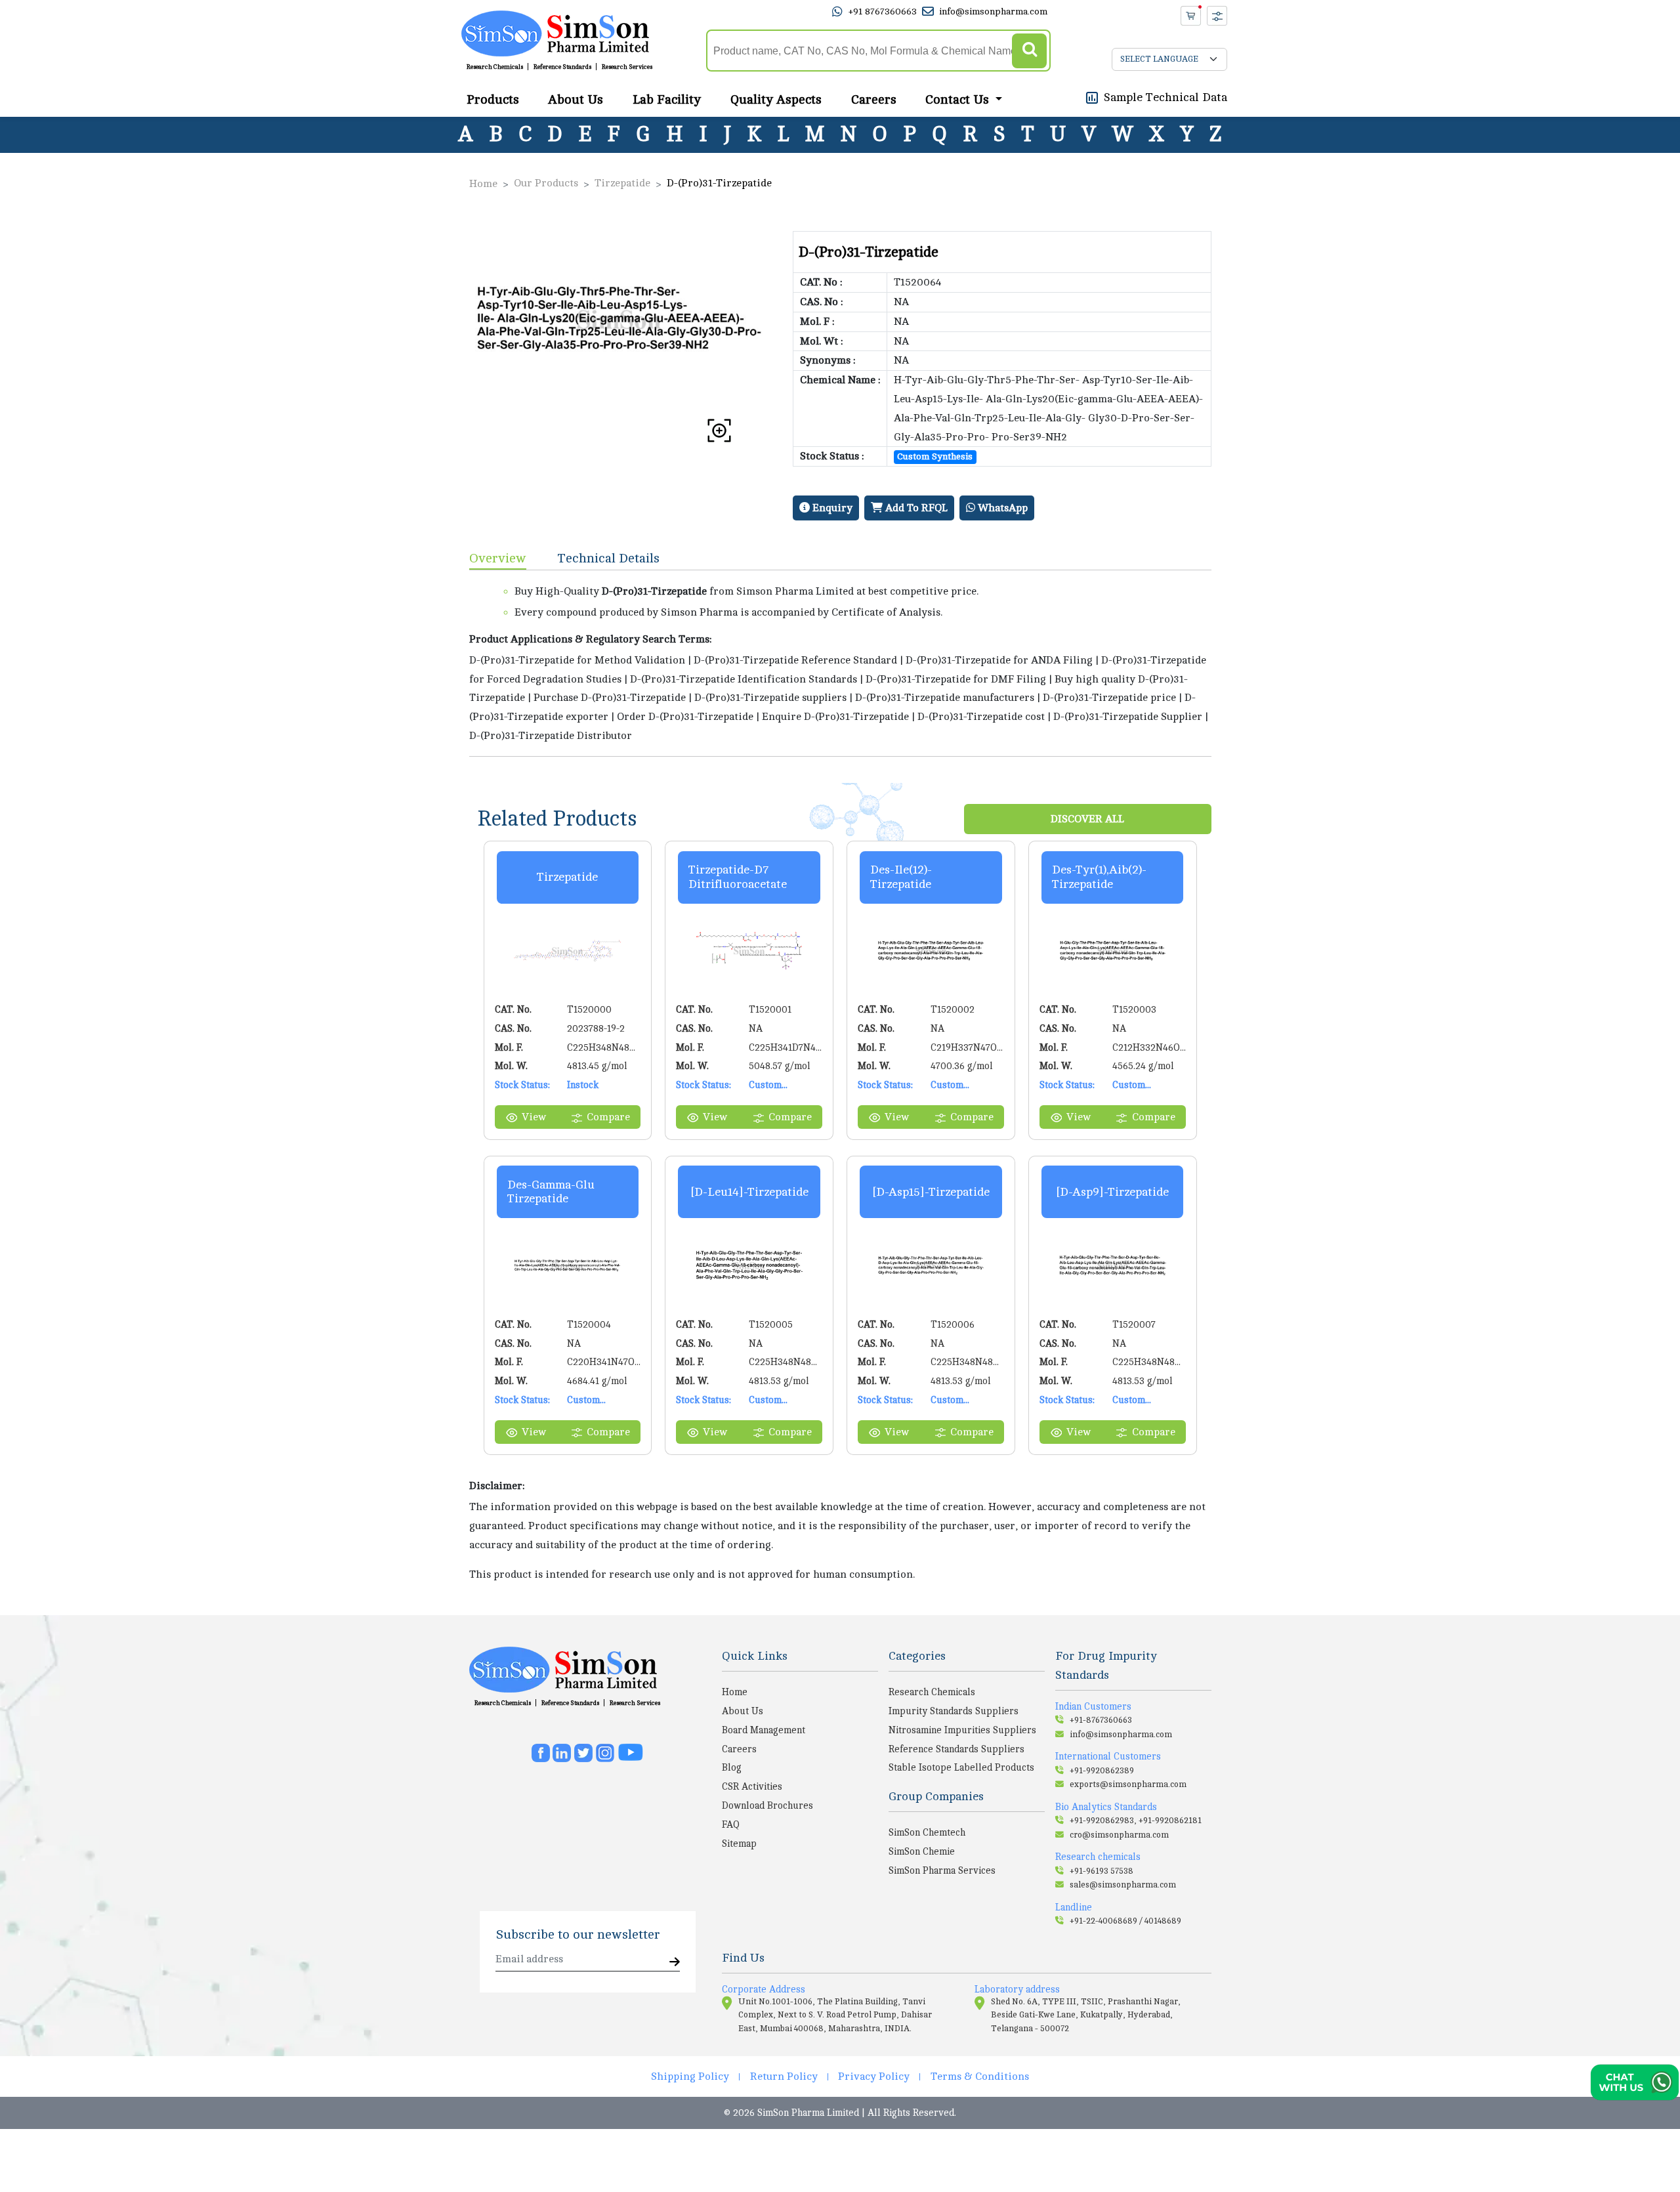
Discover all (1087, 819)
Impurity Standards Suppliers (954, 1711)
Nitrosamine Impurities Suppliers (962, 1730)
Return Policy (784, 2076)
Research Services (627, 67)
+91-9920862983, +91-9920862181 (1136, 1821)
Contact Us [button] (959, 99)
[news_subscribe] (675, 1963)
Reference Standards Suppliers (956, 1749)
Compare (608, 1117)
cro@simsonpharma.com (1119, 1835)
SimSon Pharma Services (942, 1870)
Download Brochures (767, 1805)
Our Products (546, 183)
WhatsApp (1001, 508)
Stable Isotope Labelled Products (961, 1767)
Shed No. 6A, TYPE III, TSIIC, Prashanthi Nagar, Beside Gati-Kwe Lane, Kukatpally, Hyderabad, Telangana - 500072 (1086, 2015)
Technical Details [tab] (609, 558)
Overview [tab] (498, 558)
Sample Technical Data (1165, 96)
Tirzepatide (622, 183)
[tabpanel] (840, 663)
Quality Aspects (776, 99)
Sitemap (739, 1844)
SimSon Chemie (922, 1851)
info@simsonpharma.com (993, 11)
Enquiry (831, 508)
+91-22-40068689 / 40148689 (1125, 1921)
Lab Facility (667, 99)
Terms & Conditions (980, 2076)
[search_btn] (1029, 51)
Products (493, 99)
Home (483, 184)
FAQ (731, 1824)
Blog (732, 1767)
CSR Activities (752, 1786)
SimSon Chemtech (927, 1832)
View (534, 1117)
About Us (576, 99)
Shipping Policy (690, 2076)
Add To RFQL (915, 508)
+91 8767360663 (882, 11)
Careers (874, 99)
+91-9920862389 (1102, 1771)
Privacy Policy (874, 2076)
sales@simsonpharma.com (1123, 1885)
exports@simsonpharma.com (1128, 1784)
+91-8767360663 (1101, 1720)
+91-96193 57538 (1102, 1871)
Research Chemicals (495, 67)
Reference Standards (562, 67)
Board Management (764, 1730)
